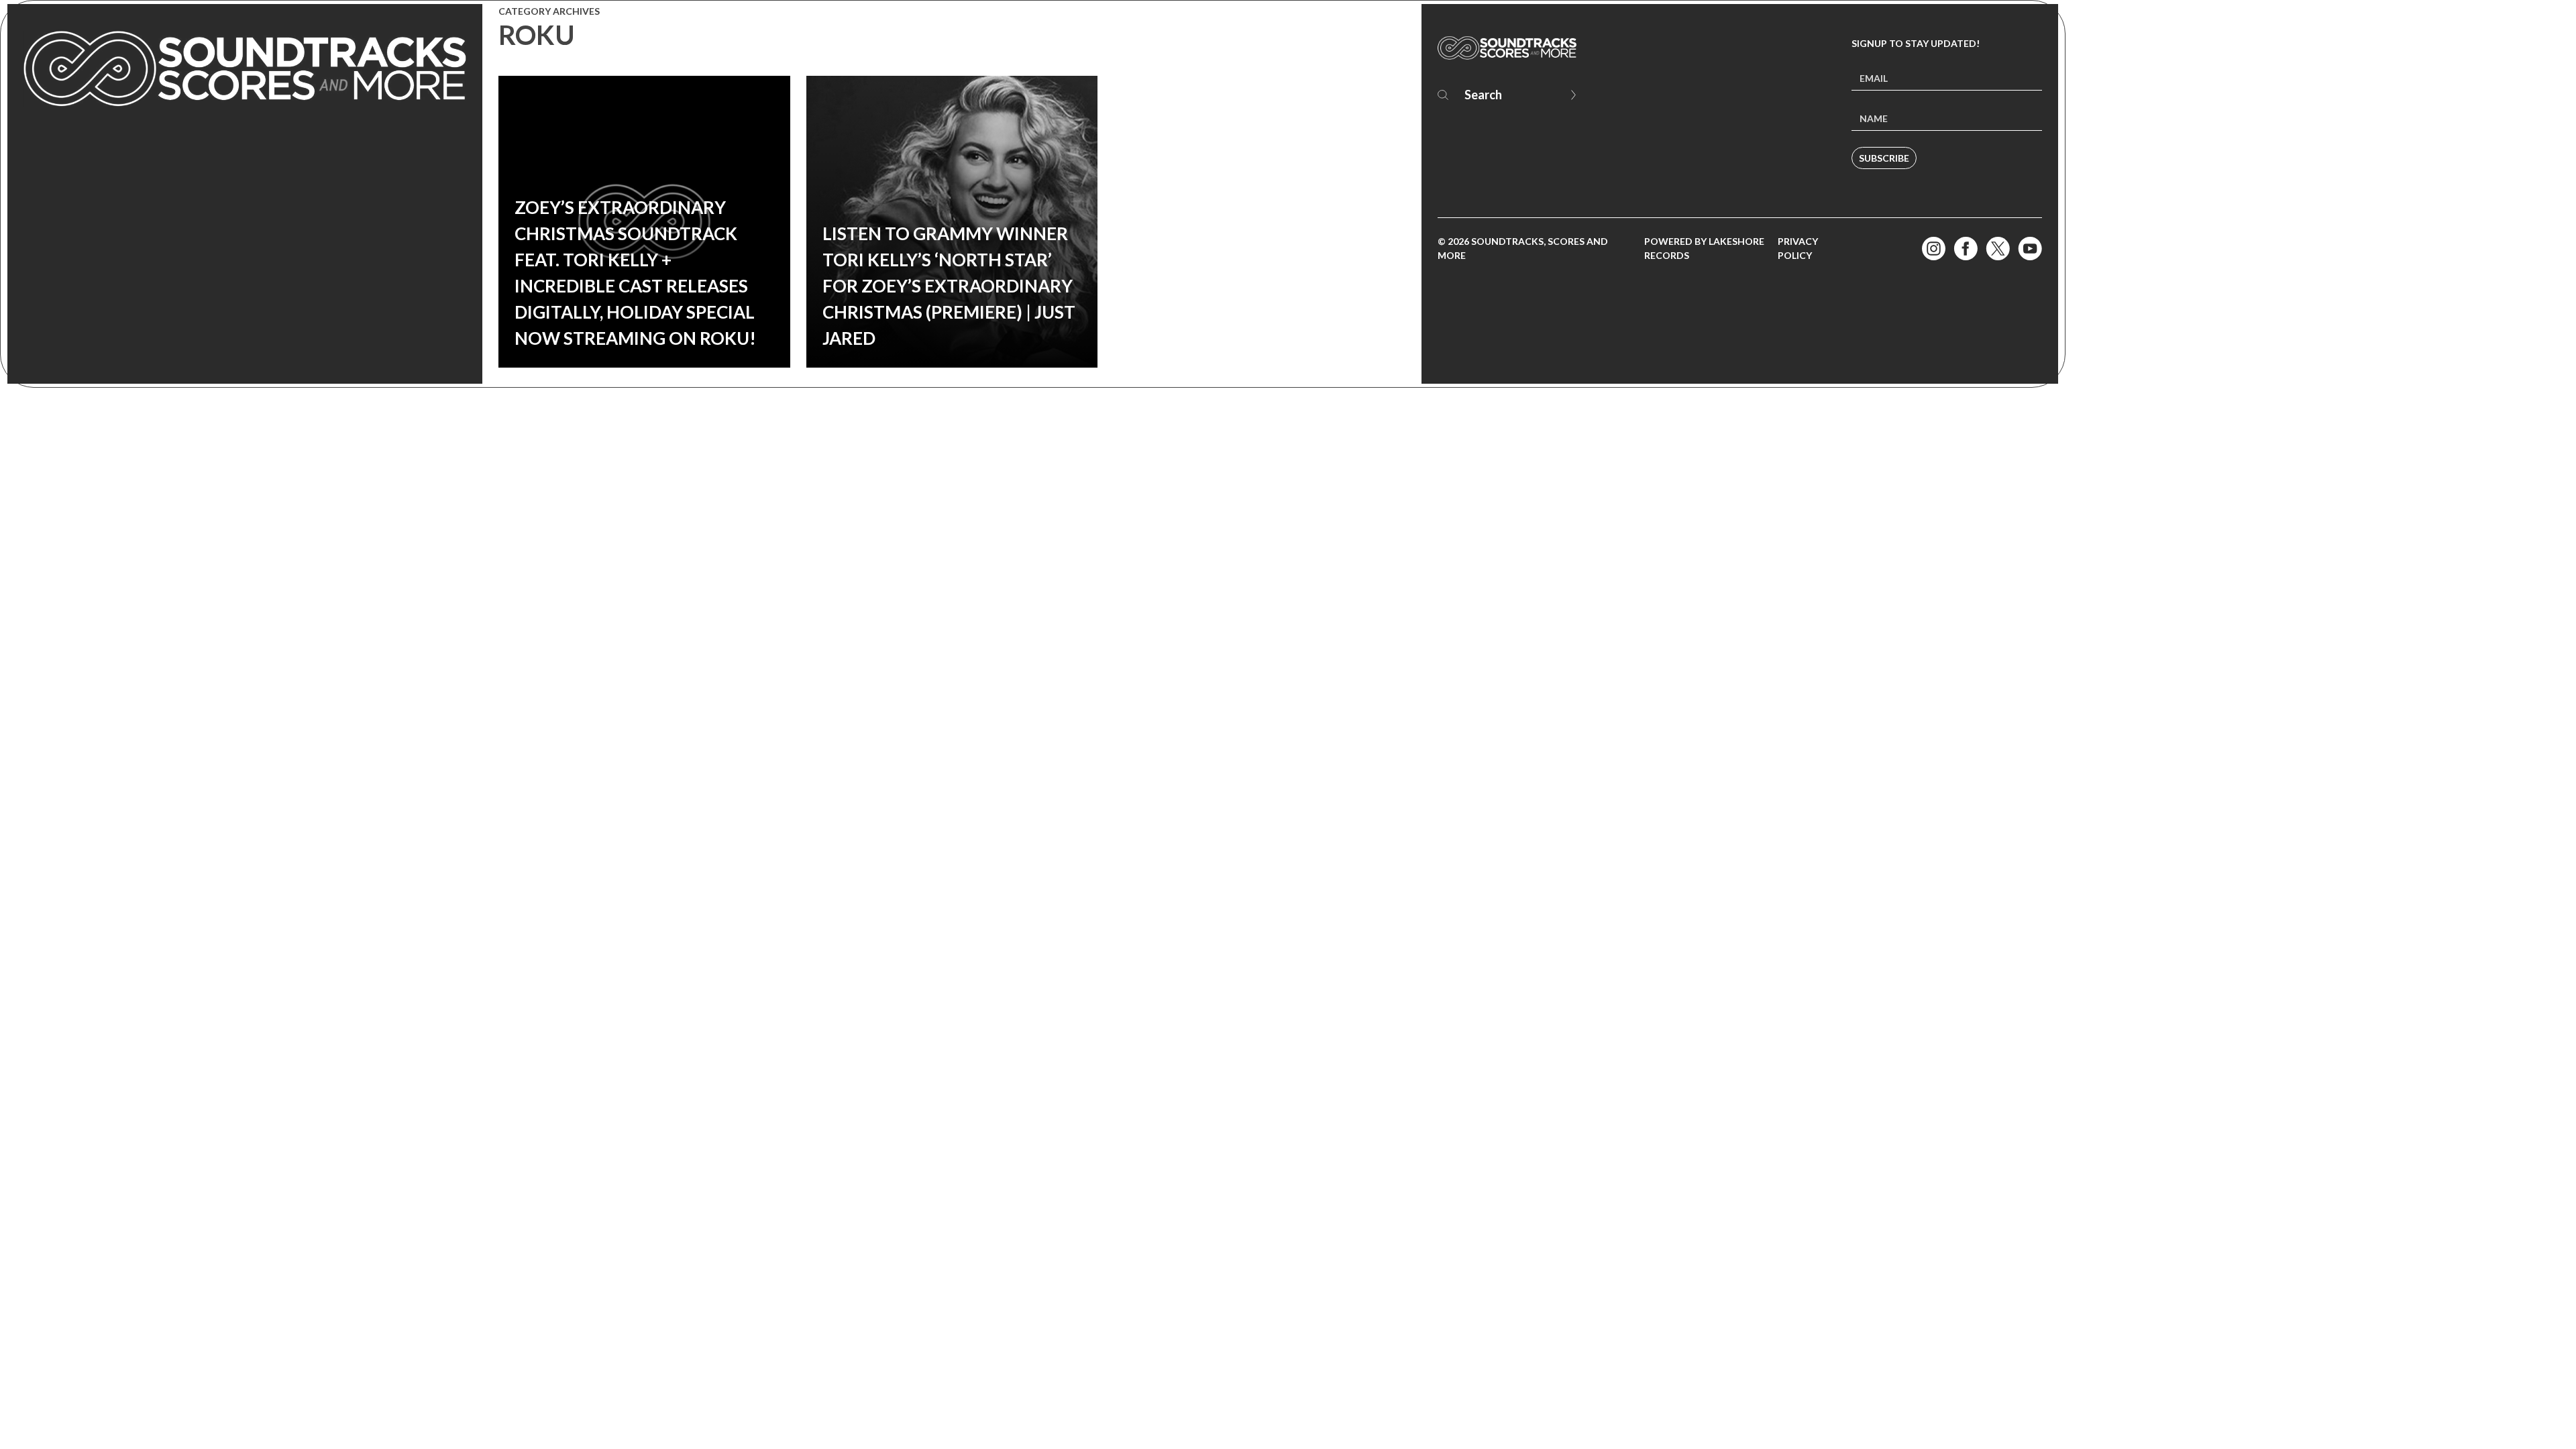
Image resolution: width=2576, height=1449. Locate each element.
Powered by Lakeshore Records (1704, 248)
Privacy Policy (1798, 248)
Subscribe (1884, 158)
